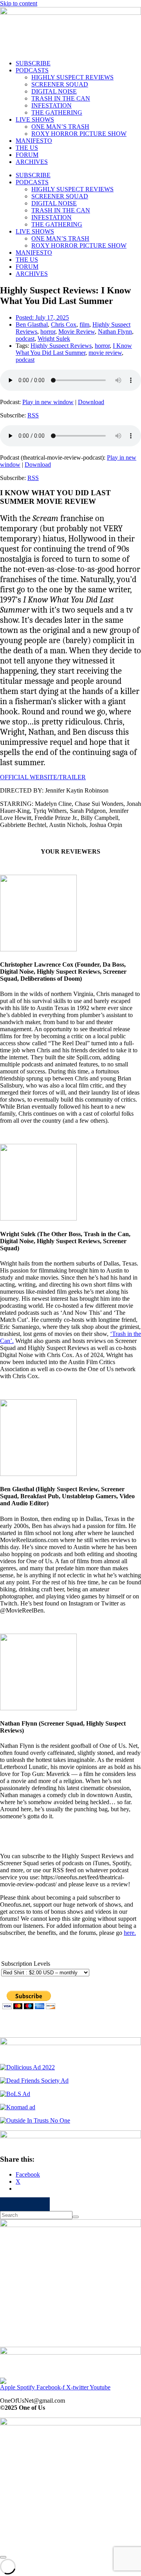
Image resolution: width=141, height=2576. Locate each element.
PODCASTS (32, 70)
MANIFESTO (34, 141)
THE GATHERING (57, 112)
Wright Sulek (54, 339)
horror (48, 332)
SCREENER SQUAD (60, 84)
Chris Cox (64, 324)
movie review (105, 353)
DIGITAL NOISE (54, 91)
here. (130, 1933)
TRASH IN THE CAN (61, 98)
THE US (27, 148)
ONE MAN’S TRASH (60, 127)
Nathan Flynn (115, 332)
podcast (25, 339)
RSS (33, 415)
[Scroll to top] (3, 2557)
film (84, 324)
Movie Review (77, 332)
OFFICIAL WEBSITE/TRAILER (43, 777)
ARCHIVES (32, 162)
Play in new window (48, 402)
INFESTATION (52, 105)
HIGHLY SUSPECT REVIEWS (72, 77)
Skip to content (19, 3)
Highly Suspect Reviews (61, 346)
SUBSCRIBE (33, 63)
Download (91, 402)
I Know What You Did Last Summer (74, 349)
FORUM (27, 155)
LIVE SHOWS (35, 120)
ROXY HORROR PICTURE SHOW (79, 134)
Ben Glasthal (32, 324)
